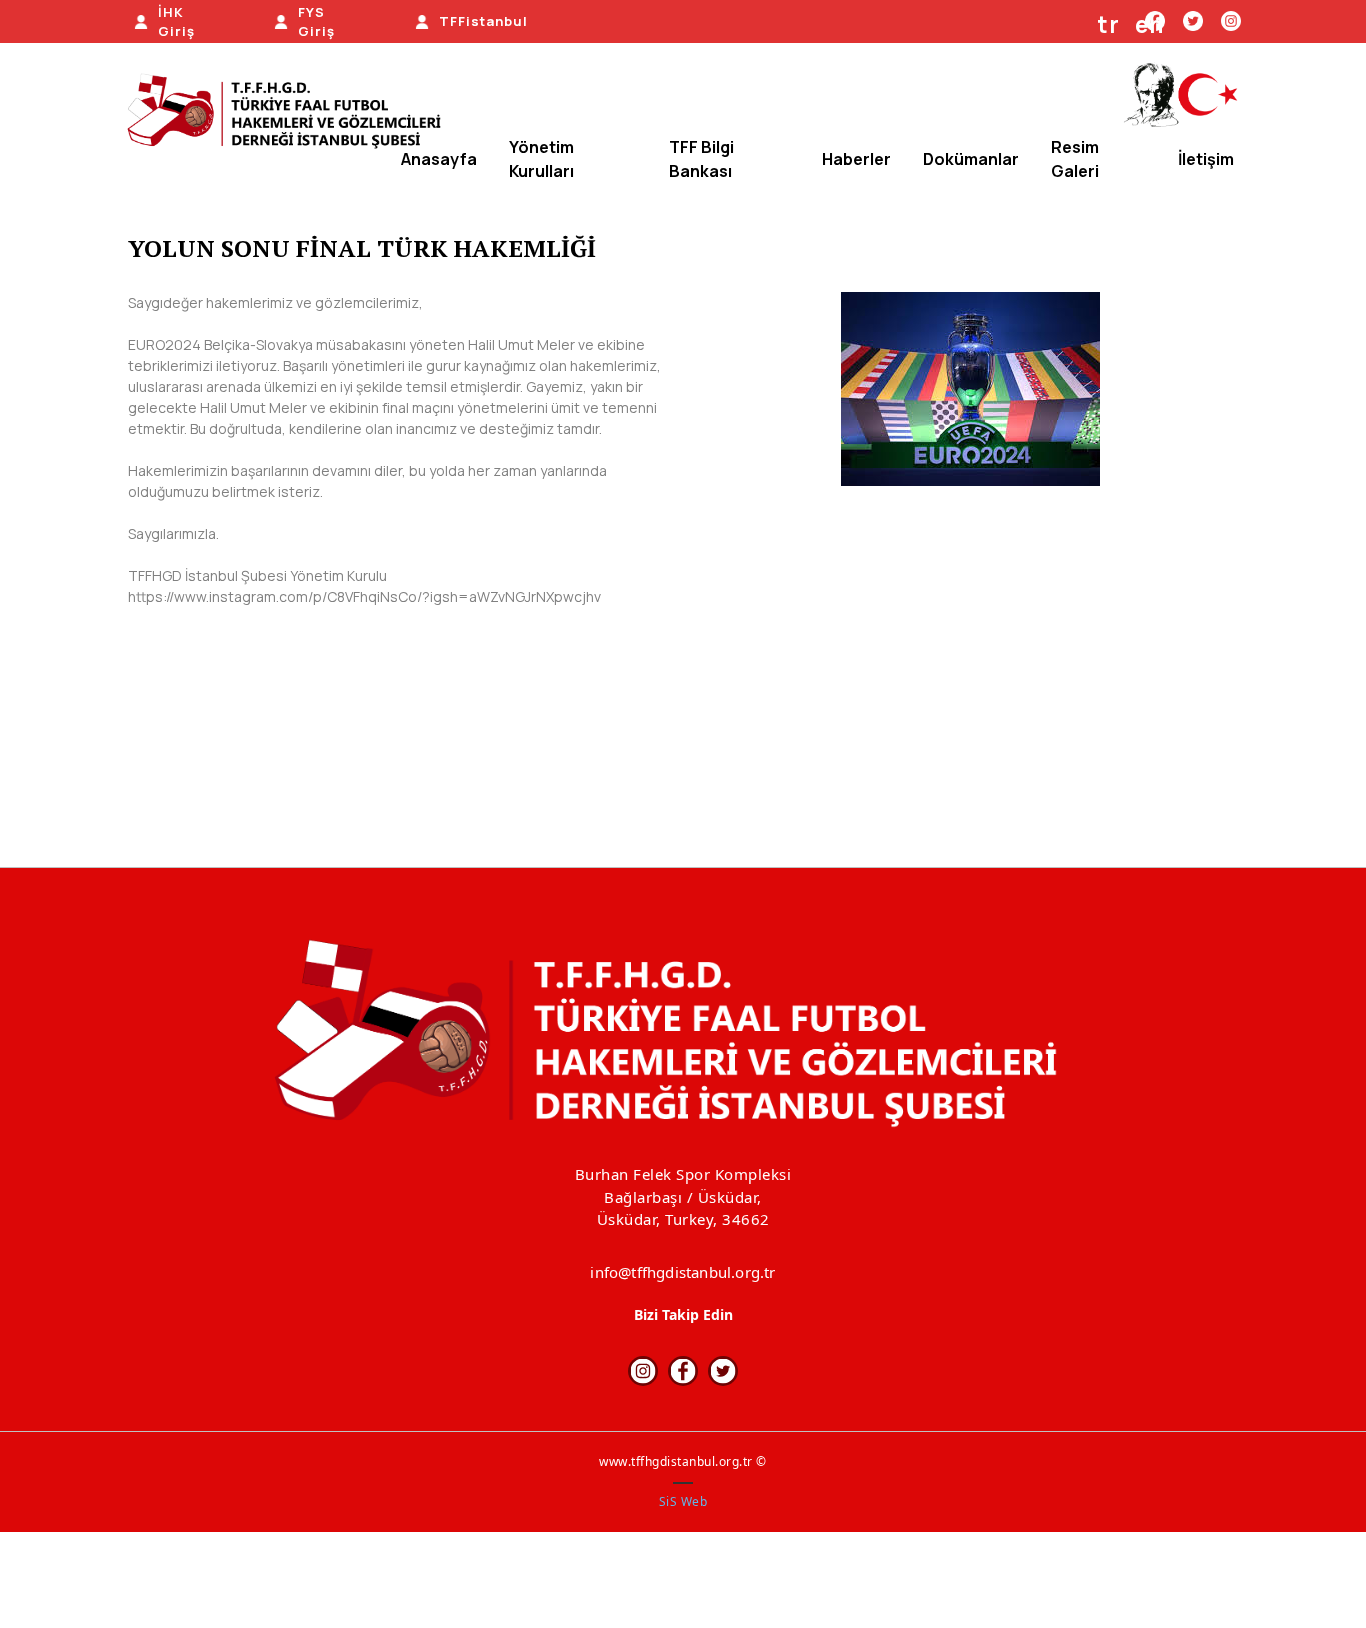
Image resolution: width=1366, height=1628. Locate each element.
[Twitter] (1193, 20)
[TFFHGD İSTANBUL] (291, 113)
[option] (970, 389)
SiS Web (683, 1501)
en (1149, 24)
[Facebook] (683, 1371)
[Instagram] (1231, 20)
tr (1108, 24)
